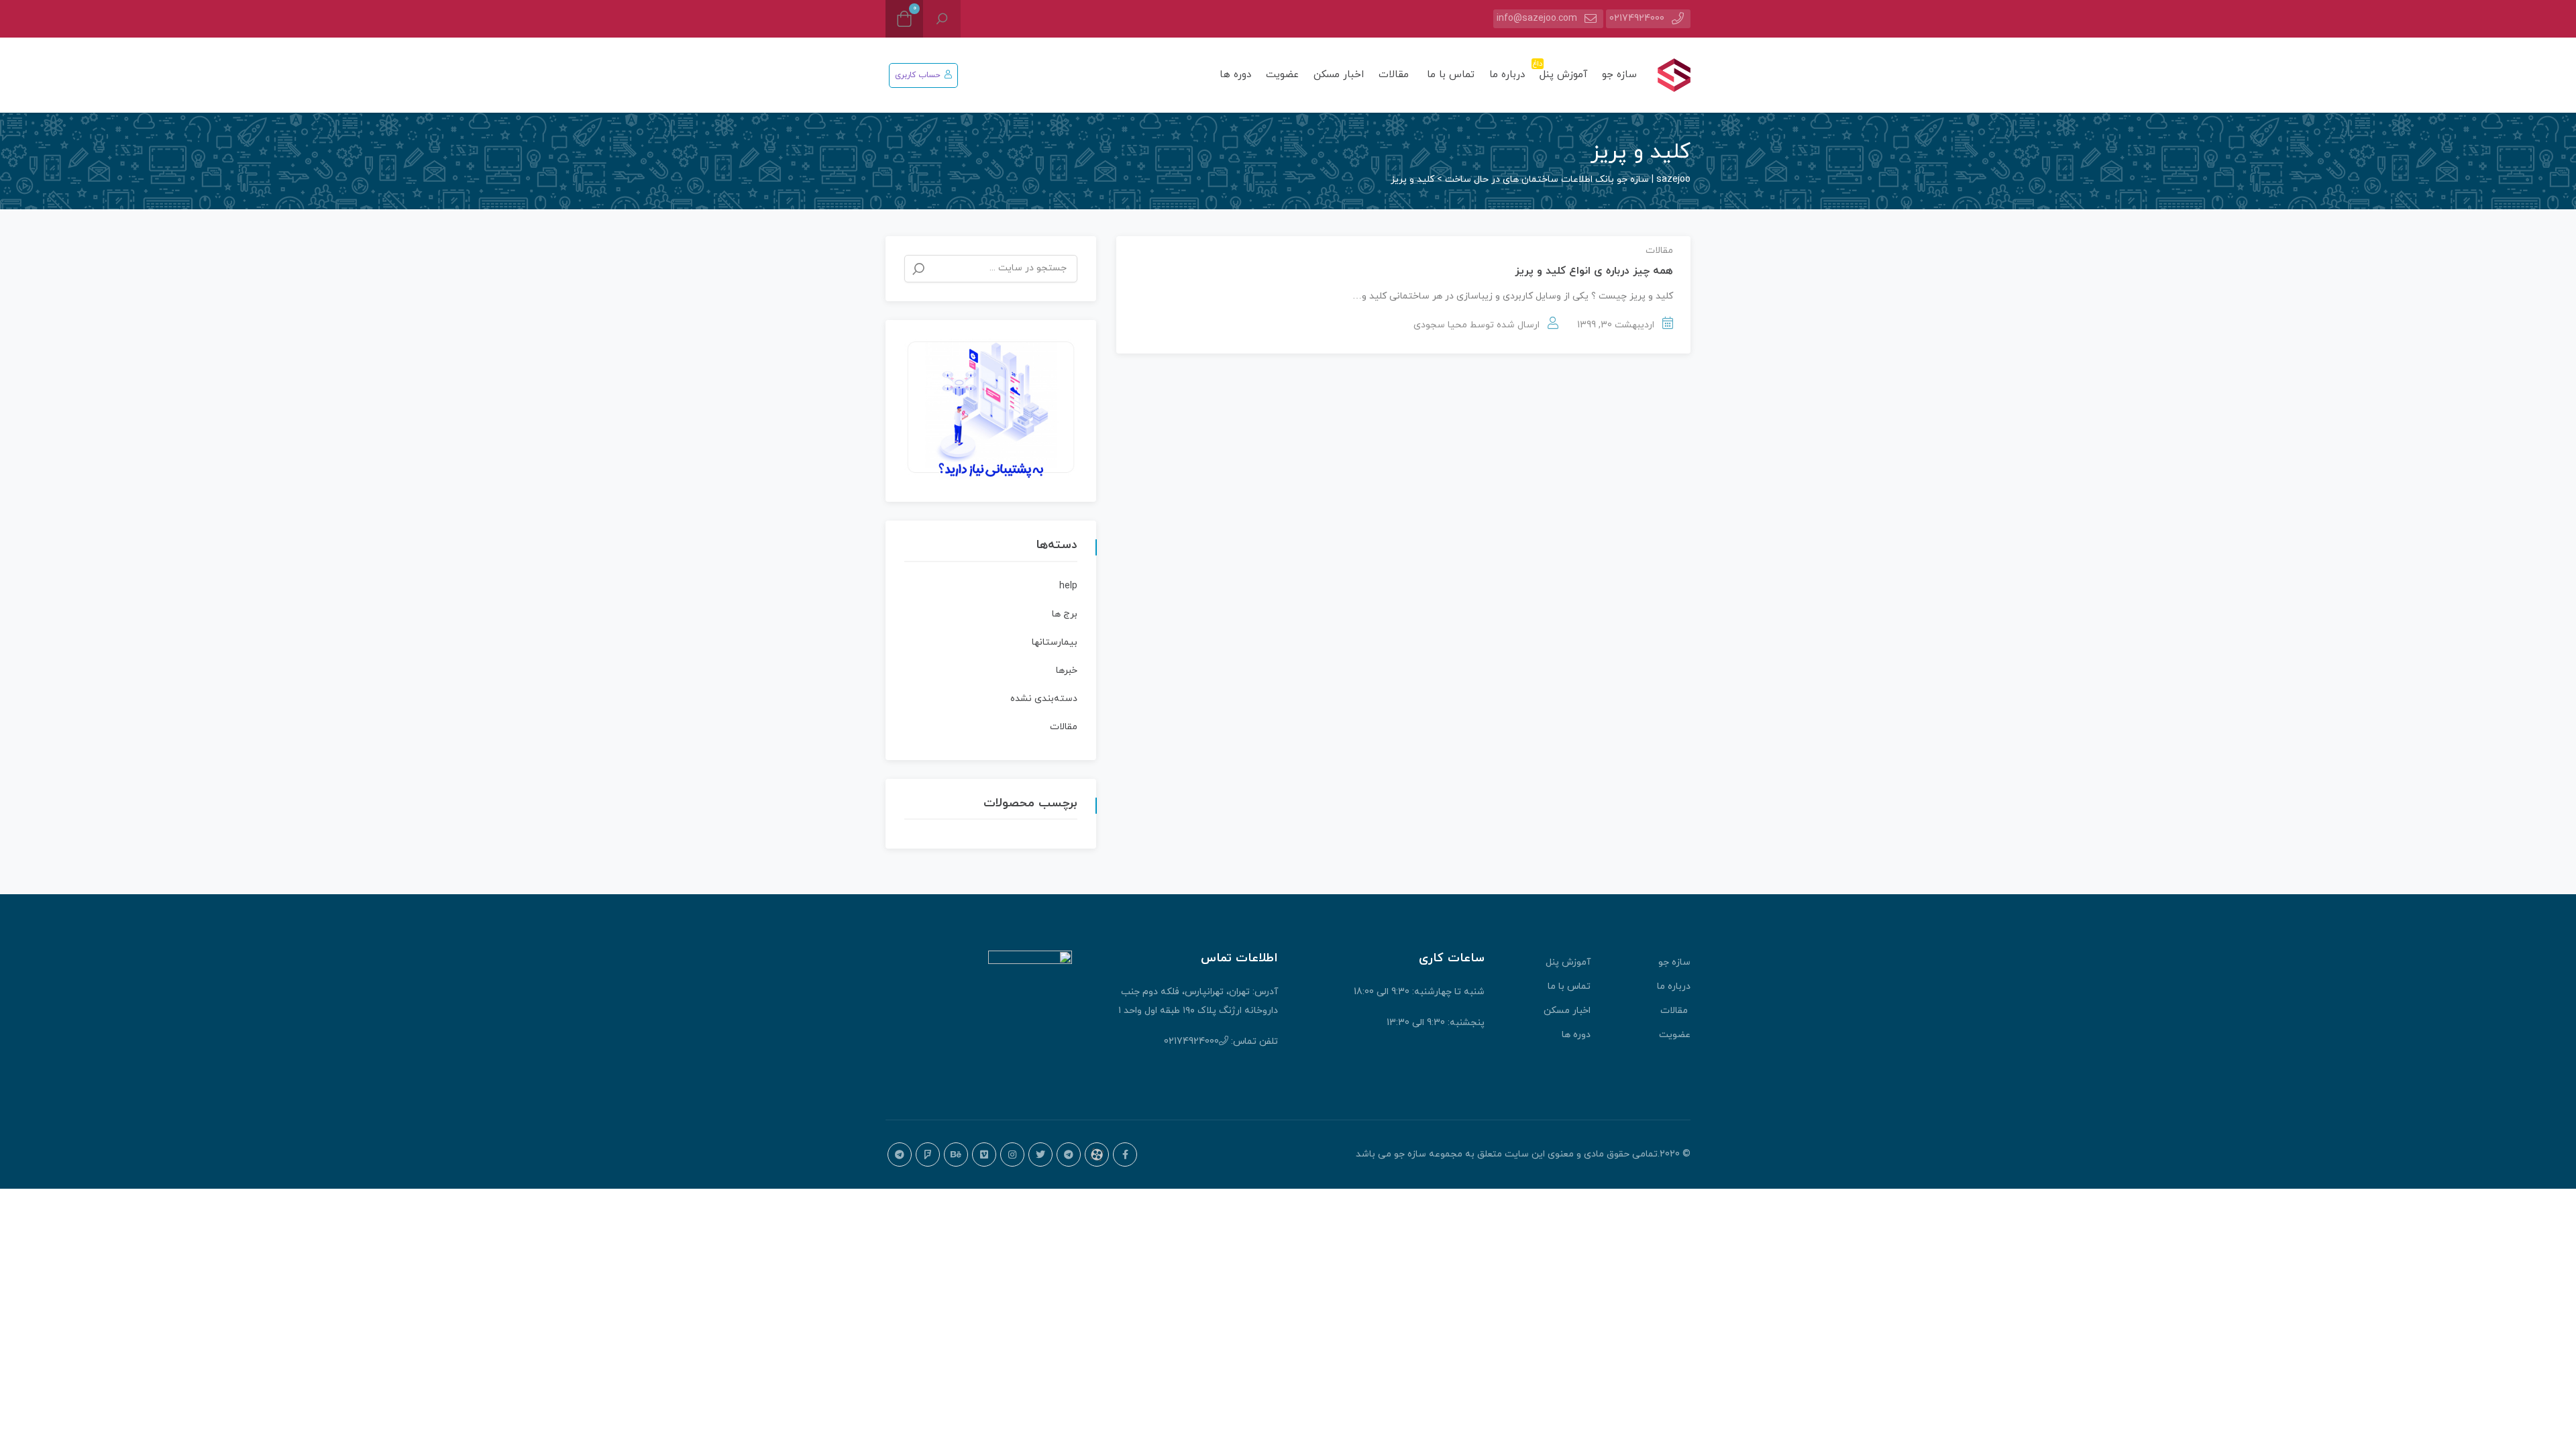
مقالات (1395, 75)
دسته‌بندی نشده (1044, 699)
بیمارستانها (1055, 642)
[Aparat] (1097, 1155)
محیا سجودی (1440, 325)
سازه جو (1619, 75)
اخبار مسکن (1339, 75)
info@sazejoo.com (1537, 18)
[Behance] (956, 1155)
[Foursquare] (928, 1155)
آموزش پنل (1561, 70)
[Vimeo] (984, 1155)
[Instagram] (1012, 1155)
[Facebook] (1125, 1155)
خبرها (1067, 670)
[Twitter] (1040, 1155)
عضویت (1282, 75)
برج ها (1065, 614)
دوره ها (1235, 75)
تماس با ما (1451, 75)
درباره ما (1507, 75)
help (1068, 586)
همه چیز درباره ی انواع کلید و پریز (1594, 271)
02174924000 (1637, 18)
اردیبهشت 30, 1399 (1616, 325)
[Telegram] (1069, 1155)
